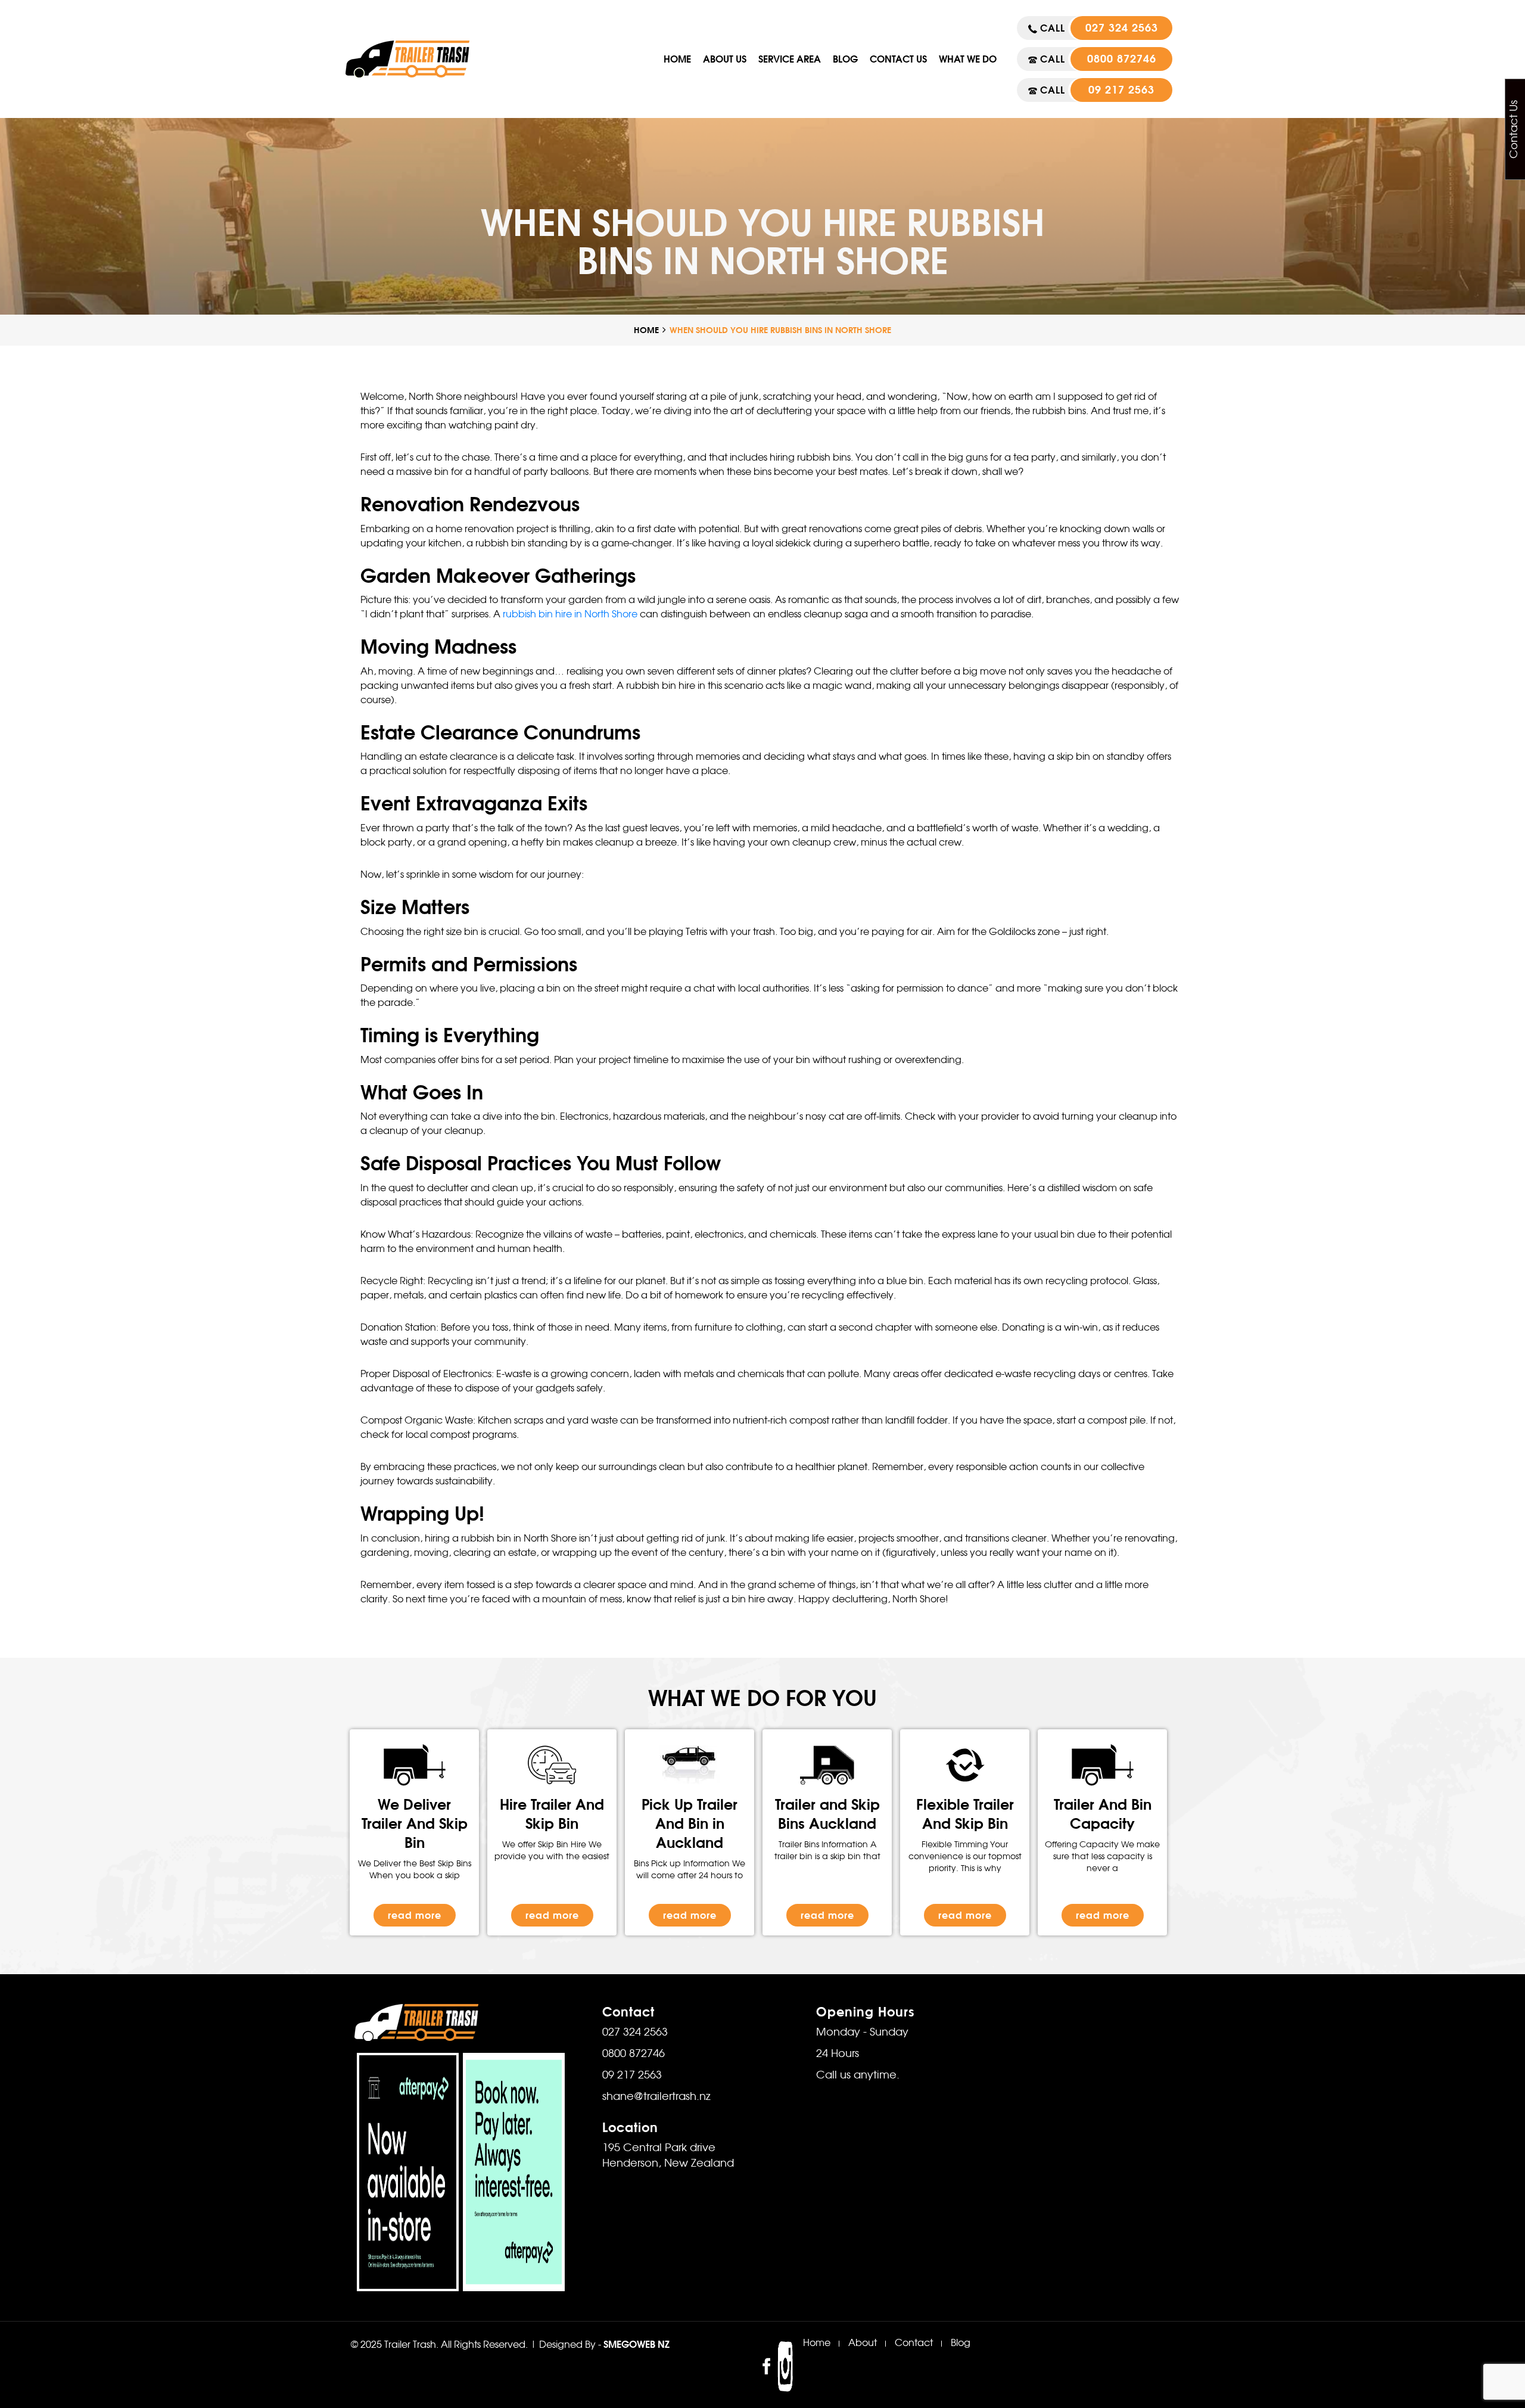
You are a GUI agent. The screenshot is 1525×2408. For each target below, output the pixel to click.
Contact (914, 2344)
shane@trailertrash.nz (656, 2097)
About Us (725, 59)
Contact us (898, 59)
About (863, 2344)
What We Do (968, 59)
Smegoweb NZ (637, 2344)
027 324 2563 (1122, 28)
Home (677, 59)
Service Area (790, 59)
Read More (415, 1915)
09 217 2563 (1121, 90)
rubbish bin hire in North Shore (570, 615)
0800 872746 (1122, 59)
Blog (845, 59)
